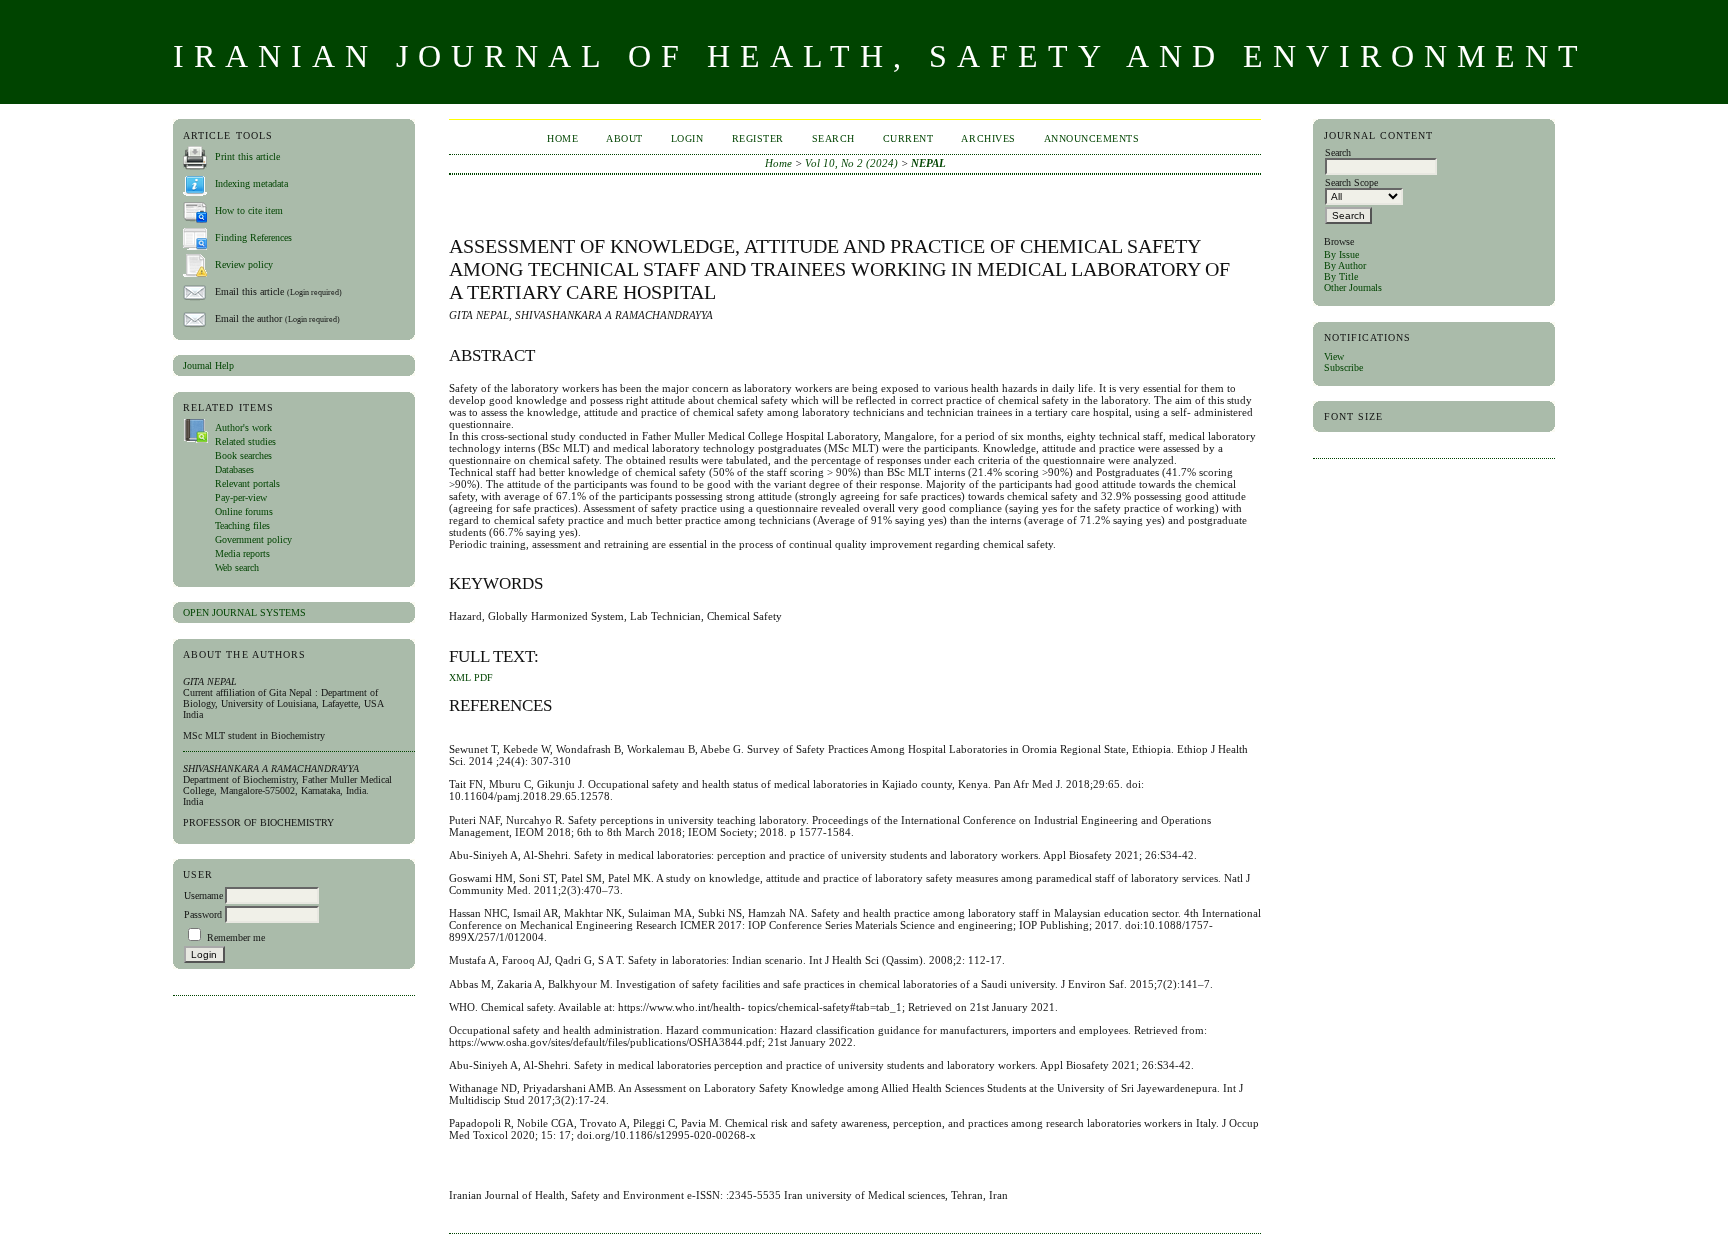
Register (758, 138)
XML (460, 678)
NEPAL (928, 163)
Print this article (247, 156)
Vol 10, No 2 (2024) (851, 163)
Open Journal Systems (244, 612)
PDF (483, 678)
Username (203, 895)
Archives (988, 138)
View (1334, 356)
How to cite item (249, 210)
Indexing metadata (251, 183)
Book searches (243, 455)
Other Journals (1353, 287)
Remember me (236, 937)
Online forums (244, 511)
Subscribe (1343, 367)
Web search (237, 567)
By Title (1341, 276)
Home (562, 138)
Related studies (245, 441)
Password (203, 914)
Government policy (253, 539)
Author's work (243, 427)
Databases (234, 469)
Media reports (242, 553)
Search (833, 138)
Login (687, 138)
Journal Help (208, 365)
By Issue (1341, 254)
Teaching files (242, 525)
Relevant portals (247, 483)
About (624, 138)
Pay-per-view (241, 497)
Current (908, 138)
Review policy (244, 264)
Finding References (253, 237)
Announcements (1092, 138)
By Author (1345, 265)
